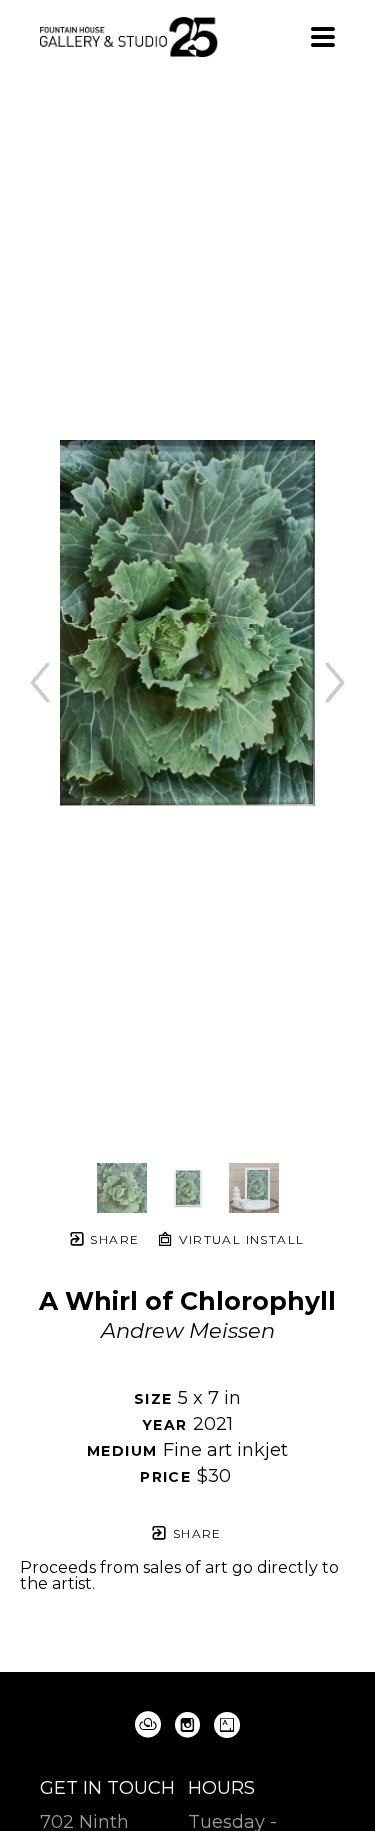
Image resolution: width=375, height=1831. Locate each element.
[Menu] (323, 37)
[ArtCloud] (151, 1725)
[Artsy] (227, 1725)
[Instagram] (191, 1725)
